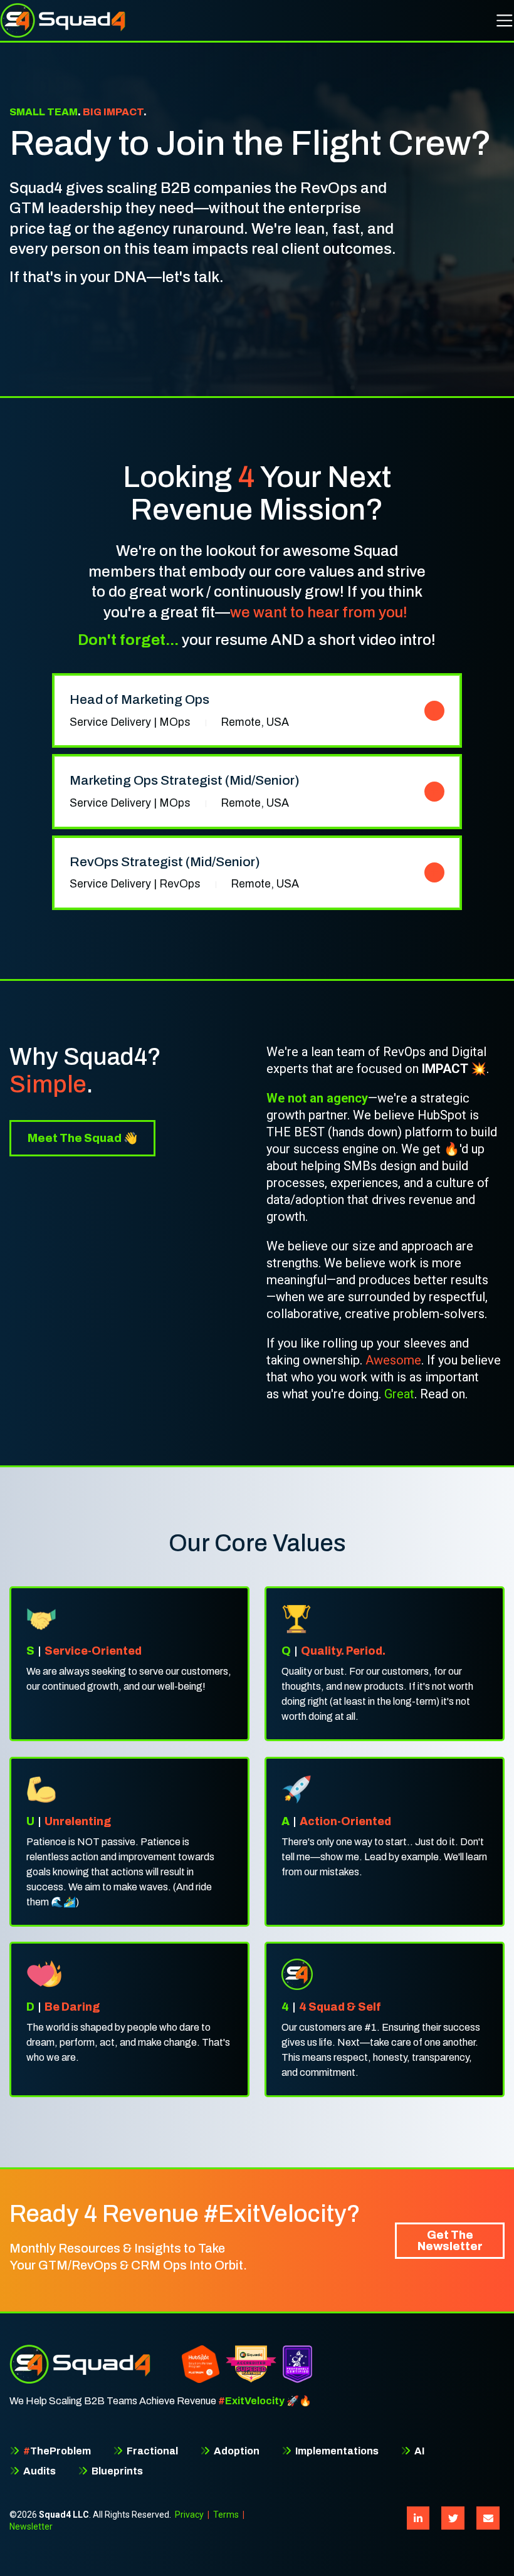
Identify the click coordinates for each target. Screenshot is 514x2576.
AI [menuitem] (418, 2451)
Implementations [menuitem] (336, 2451)
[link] (257, 710)
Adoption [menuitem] (236, 2451)
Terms (226, 2515)
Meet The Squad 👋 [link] (82, 1138)
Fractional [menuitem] (151, 2451)
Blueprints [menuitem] (116, 2471)
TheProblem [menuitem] (57, 2451)
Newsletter (31, 2526)
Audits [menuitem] (39, 2471)
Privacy (189, 2515)
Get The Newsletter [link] (450, 2241)
